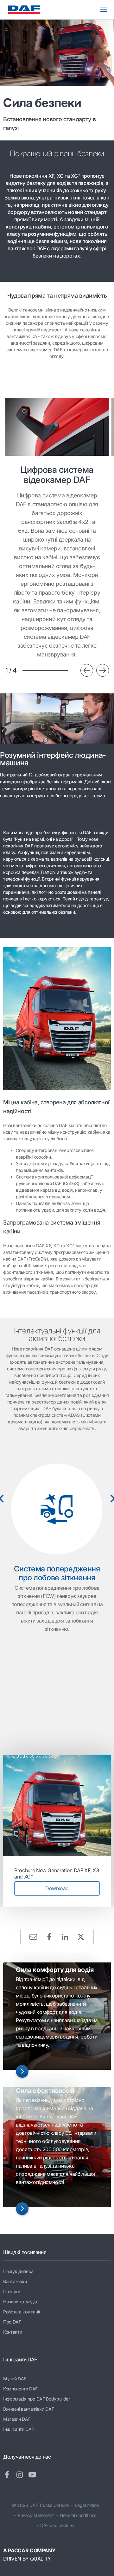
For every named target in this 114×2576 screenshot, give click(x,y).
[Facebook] (9, 2475)
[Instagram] (22, 2475)
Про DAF (12, 2322)
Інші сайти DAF (19, 2429)
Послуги (12, 2291)
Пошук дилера (18, 2271)
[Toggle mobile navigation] (107, 10)
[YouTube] (35, 2475)
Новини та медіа (20, 2302)
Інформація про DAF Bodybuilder (37, 2399)
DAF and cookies (57, 2525)
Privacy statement (36, 2515)
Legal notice (87, 2505)
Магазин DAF (17, 2419)
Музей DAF (15, 2379)
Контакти (13, 2332)
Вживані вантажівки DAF (28, 2409)
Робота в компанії (22, 2312)
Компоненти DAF (20, 2389)
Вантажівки (15, 2281)
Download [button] (57, 1888)
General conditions (78, 2515)
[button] (87, 670)
